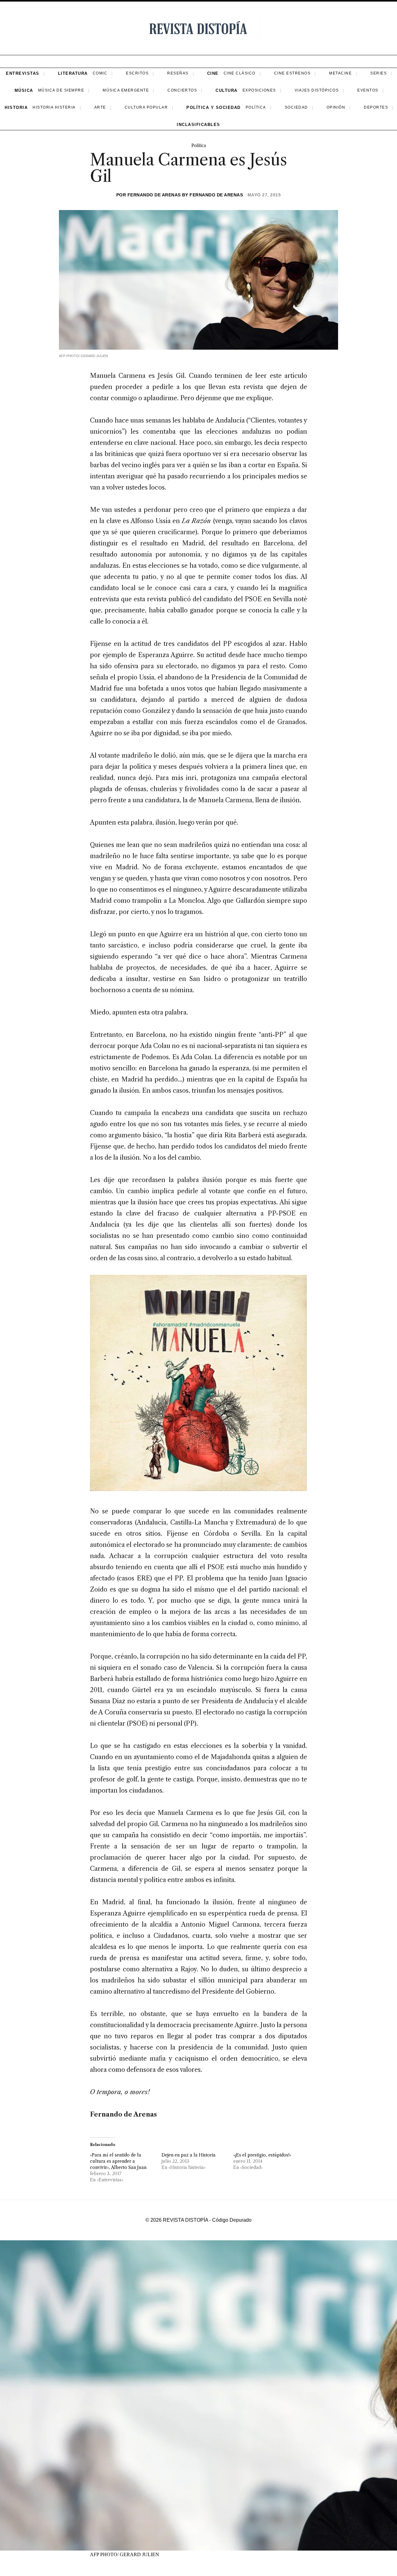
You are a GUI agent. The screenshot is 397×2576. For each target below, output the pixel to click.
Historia (16, 108)
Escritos (137, 73)
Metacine (340, 73)
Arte (100, 107)
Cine (213, 73)
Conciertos (182, 90)
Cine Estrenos (292, 73)
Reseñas (178, 73)
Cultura (227, 90)
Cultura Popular (146, 107)
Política (256, 107)
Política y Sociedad (214, 108)
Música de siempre (61, 90)
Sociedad (296, 107)
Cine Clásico (240, 73)
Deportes (376, 107)
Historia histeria (54, 107)
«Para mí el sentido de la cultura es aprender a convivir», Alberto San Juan (118, 2161)
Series (379, 73)
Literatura (73, 73)
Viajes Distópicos (317, 90)
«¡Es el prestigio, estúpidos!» (262, 2155)
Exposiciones (259, 90)
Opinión (336, 107)
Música (24, 90)
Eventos (368, 90)
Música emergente (126, 90)
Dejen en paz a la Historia (189, 2155)
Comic (100, 73)
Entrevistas (23, 73)
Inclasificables (198, 125)
